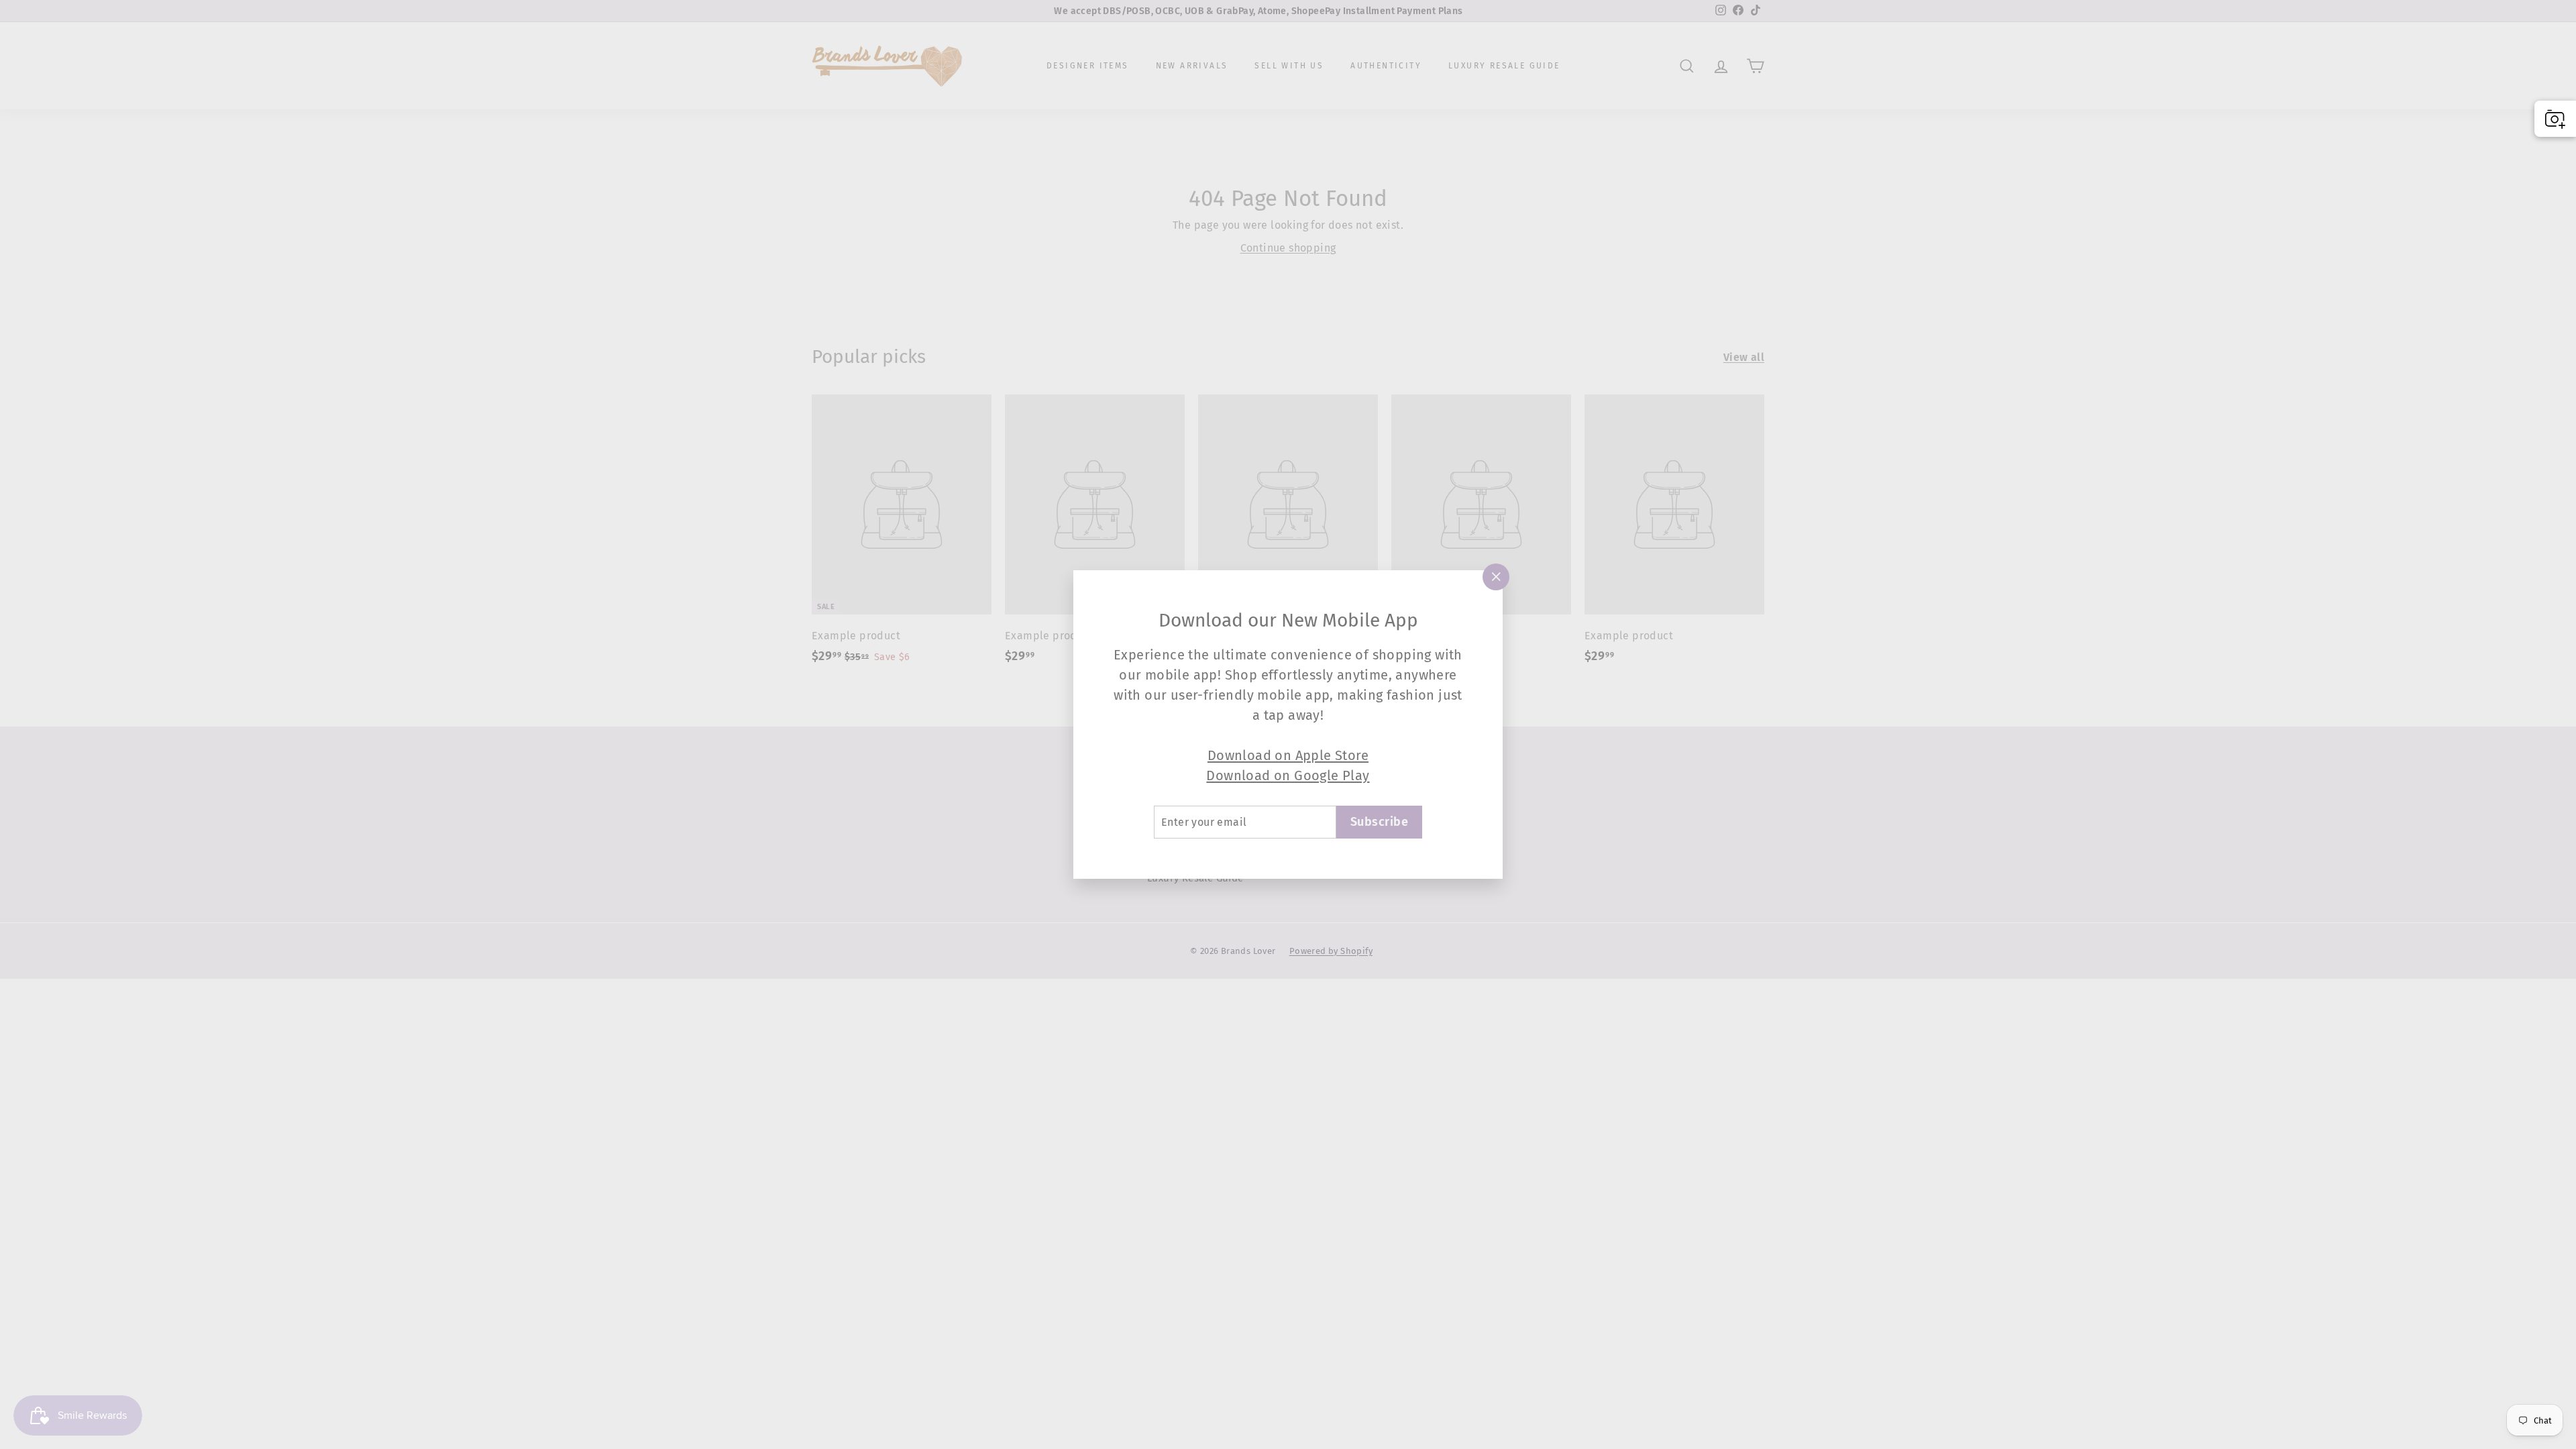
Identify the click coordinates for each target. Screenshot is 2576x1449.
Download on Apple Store (1288, 755)
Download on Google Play (1288, 775)
